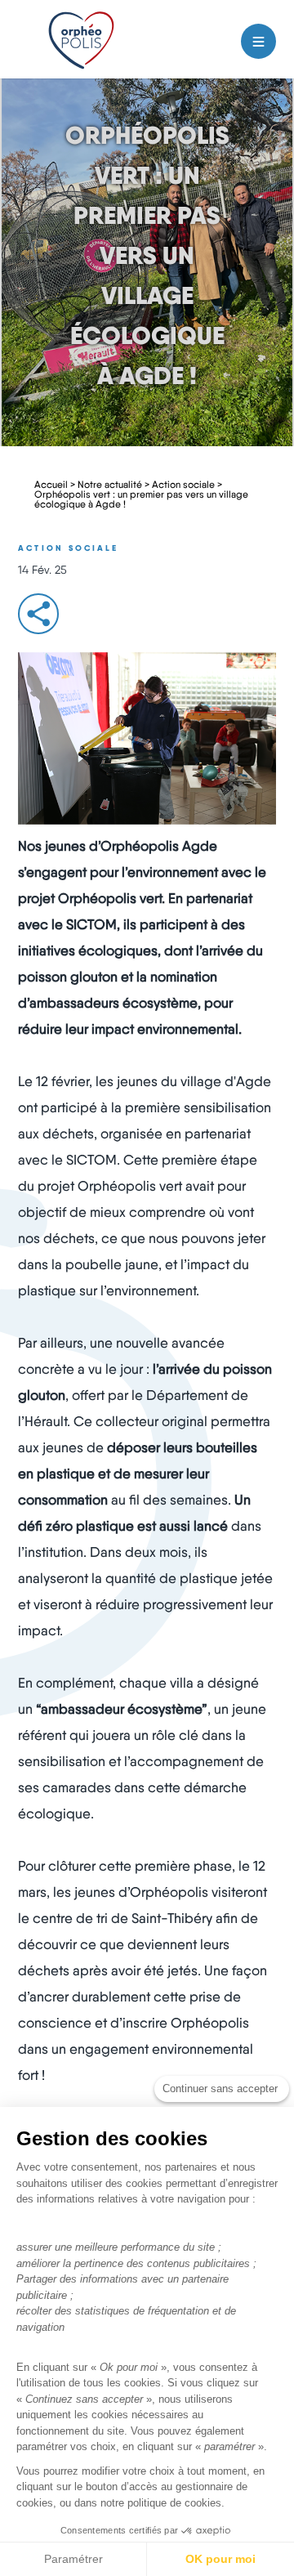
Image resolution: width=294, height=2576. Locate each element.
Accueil (51, 484)
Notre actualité (110, 484)
